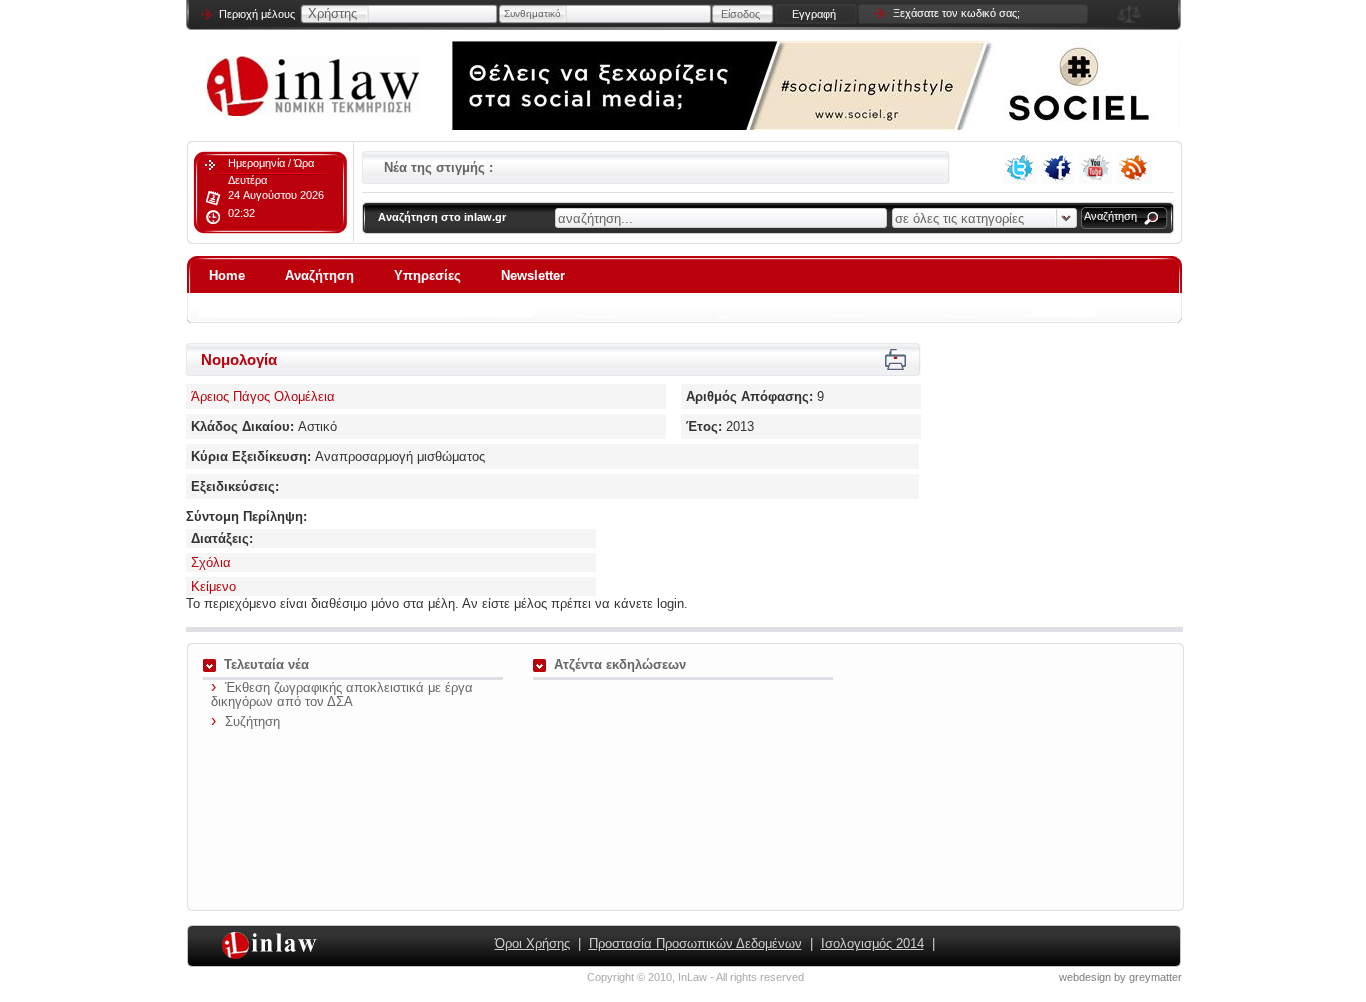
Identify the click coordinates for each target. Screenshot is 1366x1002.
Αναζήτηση (1110, 216)
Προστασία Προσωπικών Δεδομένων (695, 943)
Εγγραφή (814, 14)
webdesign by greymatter (1120, 977)
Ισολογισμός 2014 (872, 943)
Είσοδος (740, 14)
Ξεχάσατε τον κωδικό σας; (956, 13)
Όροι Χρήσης (532, 943)
